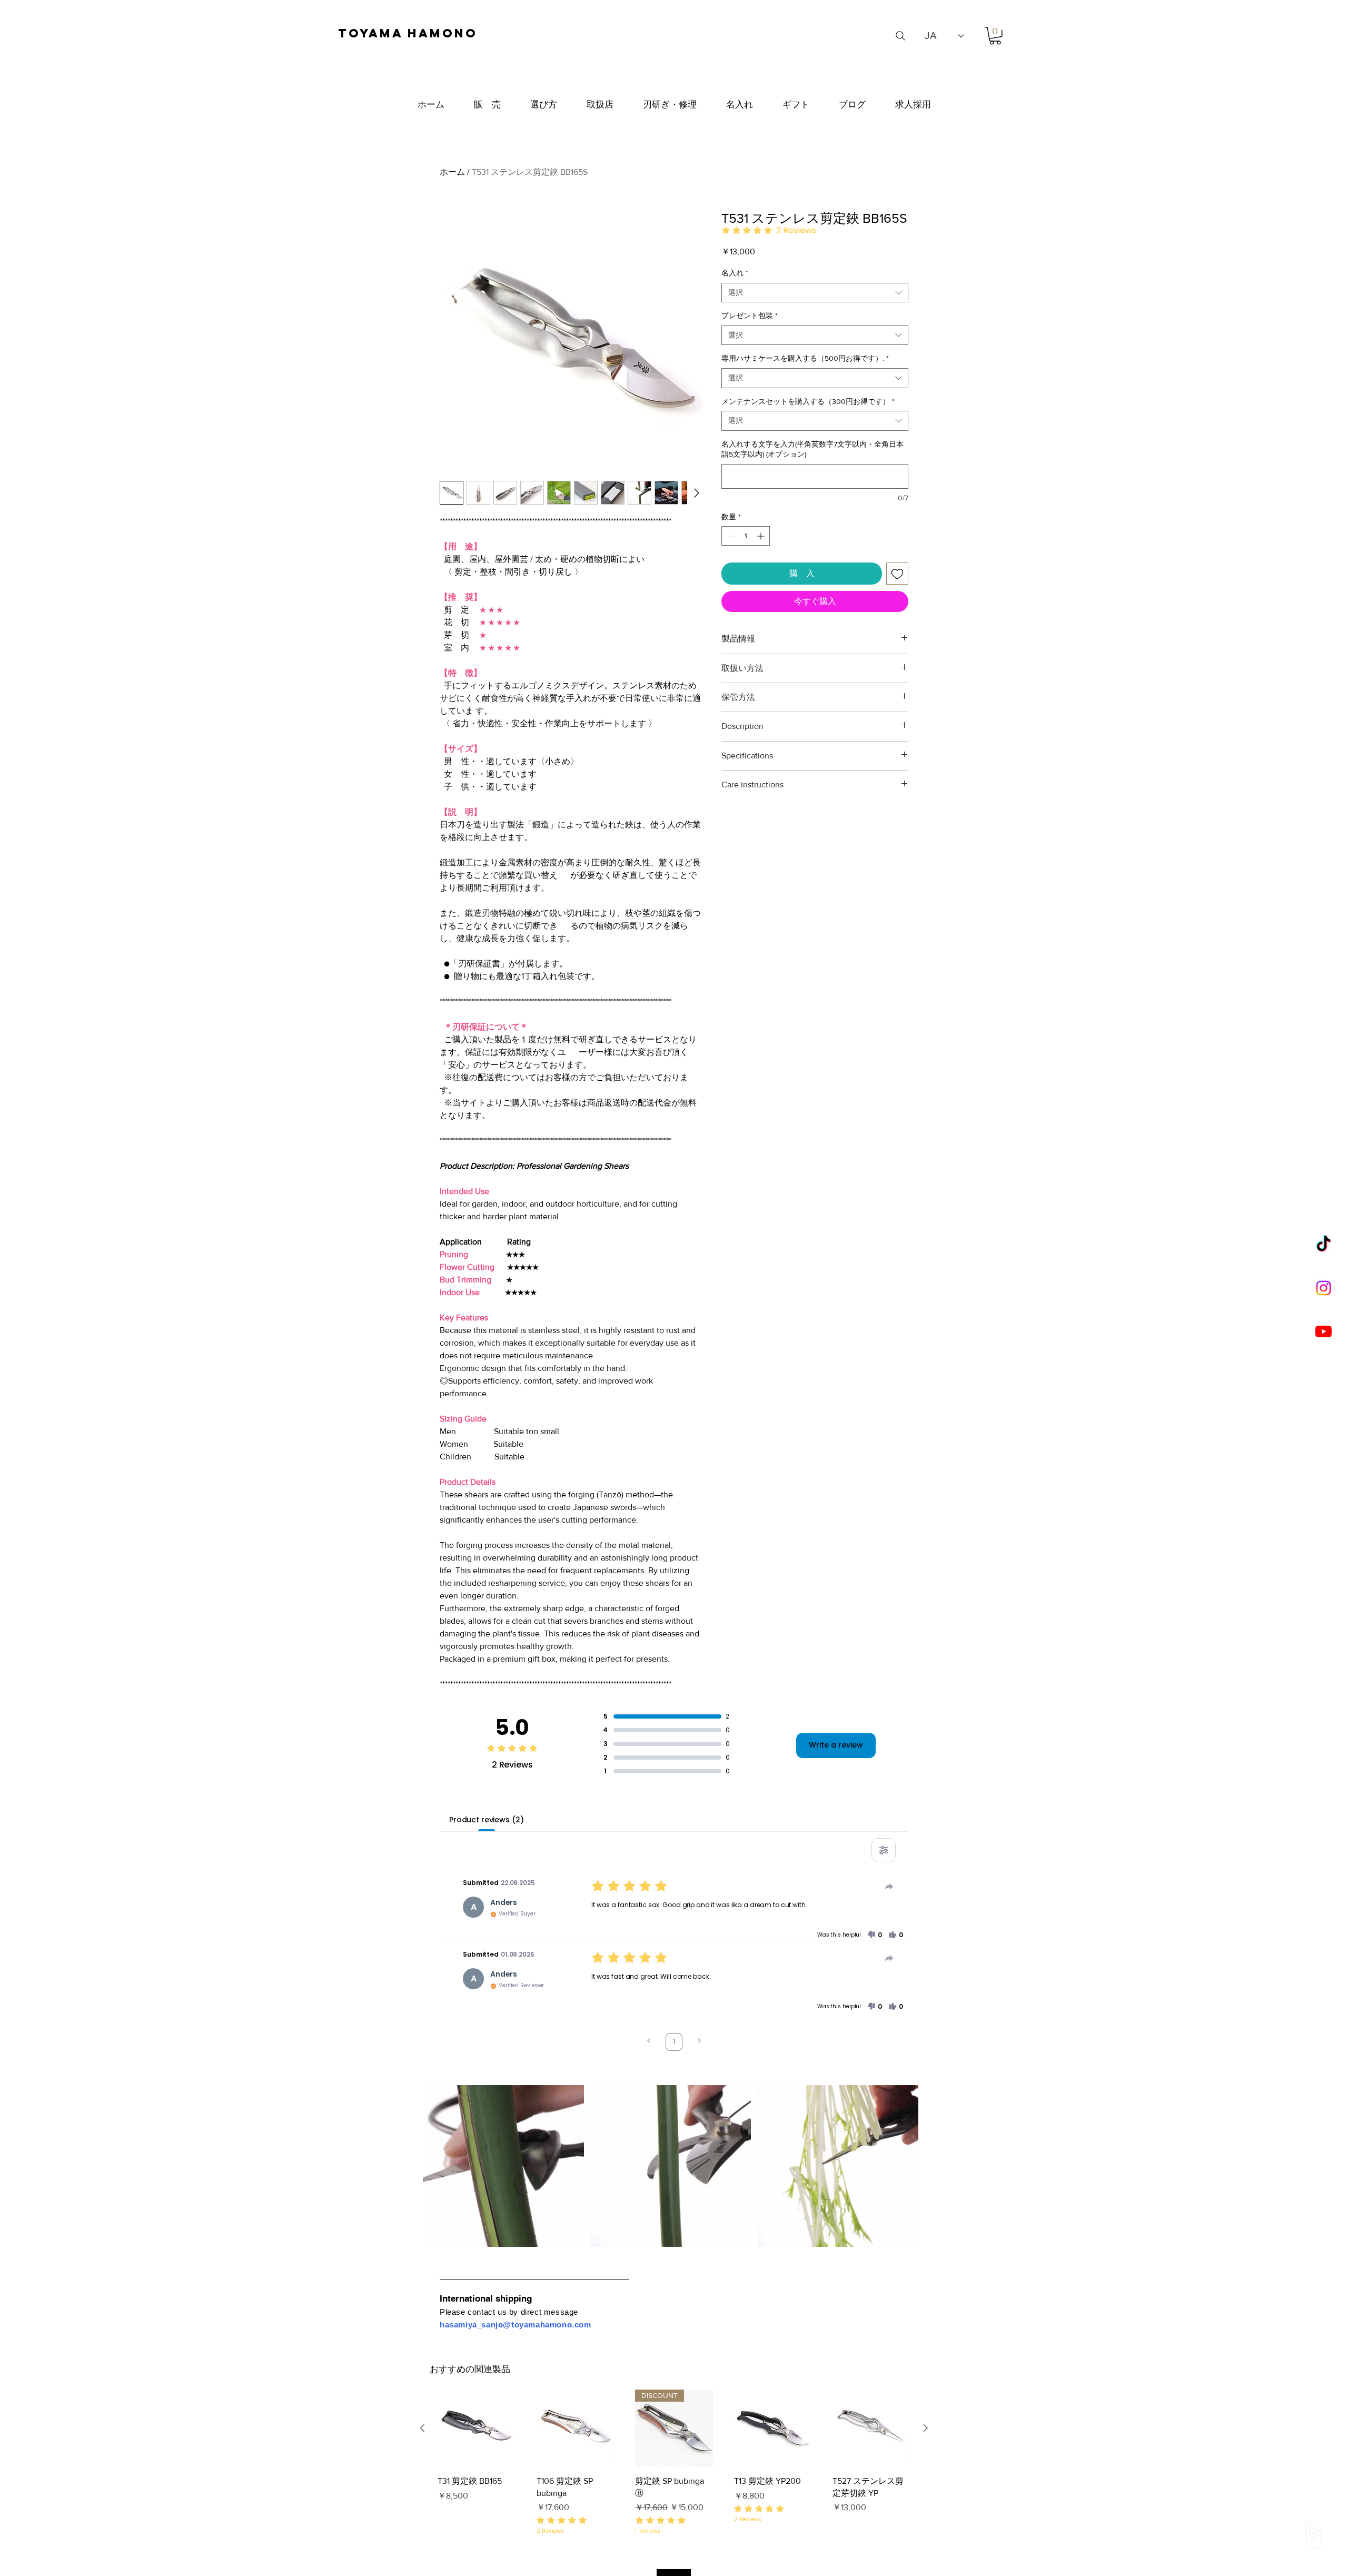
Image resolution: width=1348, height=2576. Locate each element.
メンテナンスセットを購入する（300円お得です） (808, 401)
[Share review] (889, 1887)
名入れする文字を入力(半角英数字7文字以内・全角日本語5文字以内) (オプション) (812, 449)
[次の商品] (926, 2428)
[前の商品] (422, 2428)
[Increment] (762, 536)
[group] (674, 2463)
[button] (995, 36)
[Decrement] (730, 536)
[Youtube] (1324, 1331)
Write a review (836, 1745)
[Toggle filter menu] (884, 1850)
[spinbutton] (746, 536)
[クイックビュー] (477, 2429)
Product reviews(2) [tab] (486, 1820)
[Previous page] (649, 2042)
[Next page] (699, 2042)
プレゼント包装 (750, 315)
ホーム (452, 172)
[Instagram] (1324, 1288)
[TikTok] (1324, 1245)
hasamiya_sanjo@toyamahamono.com (516, 2325)
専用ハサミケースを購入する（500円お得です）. (805, 358)
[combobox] (815, 293)
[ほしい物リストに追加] (897, 574)
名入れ (735, 273)
